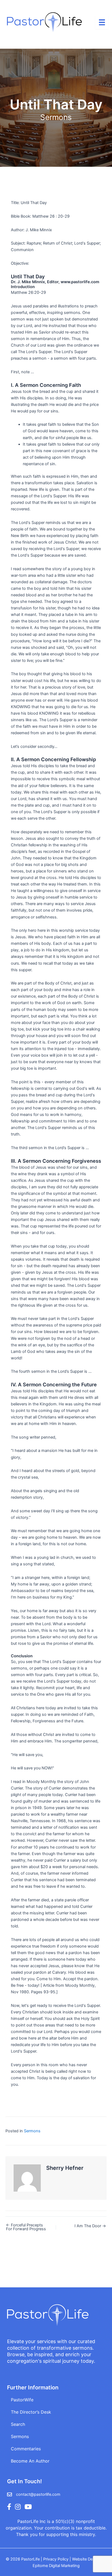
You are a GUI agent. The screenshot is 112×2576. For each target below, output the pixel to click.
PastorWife (22, 2400)
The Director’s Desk (31, 2412)
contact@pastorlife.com (38, 2494)
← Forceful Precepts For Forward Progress (26, 2227)
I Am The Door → (90, 2226)
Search (18, 2424)
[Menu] (102, 22)
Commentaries (26, 2449)
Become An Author (30, 2461)
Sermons (56, 117)
